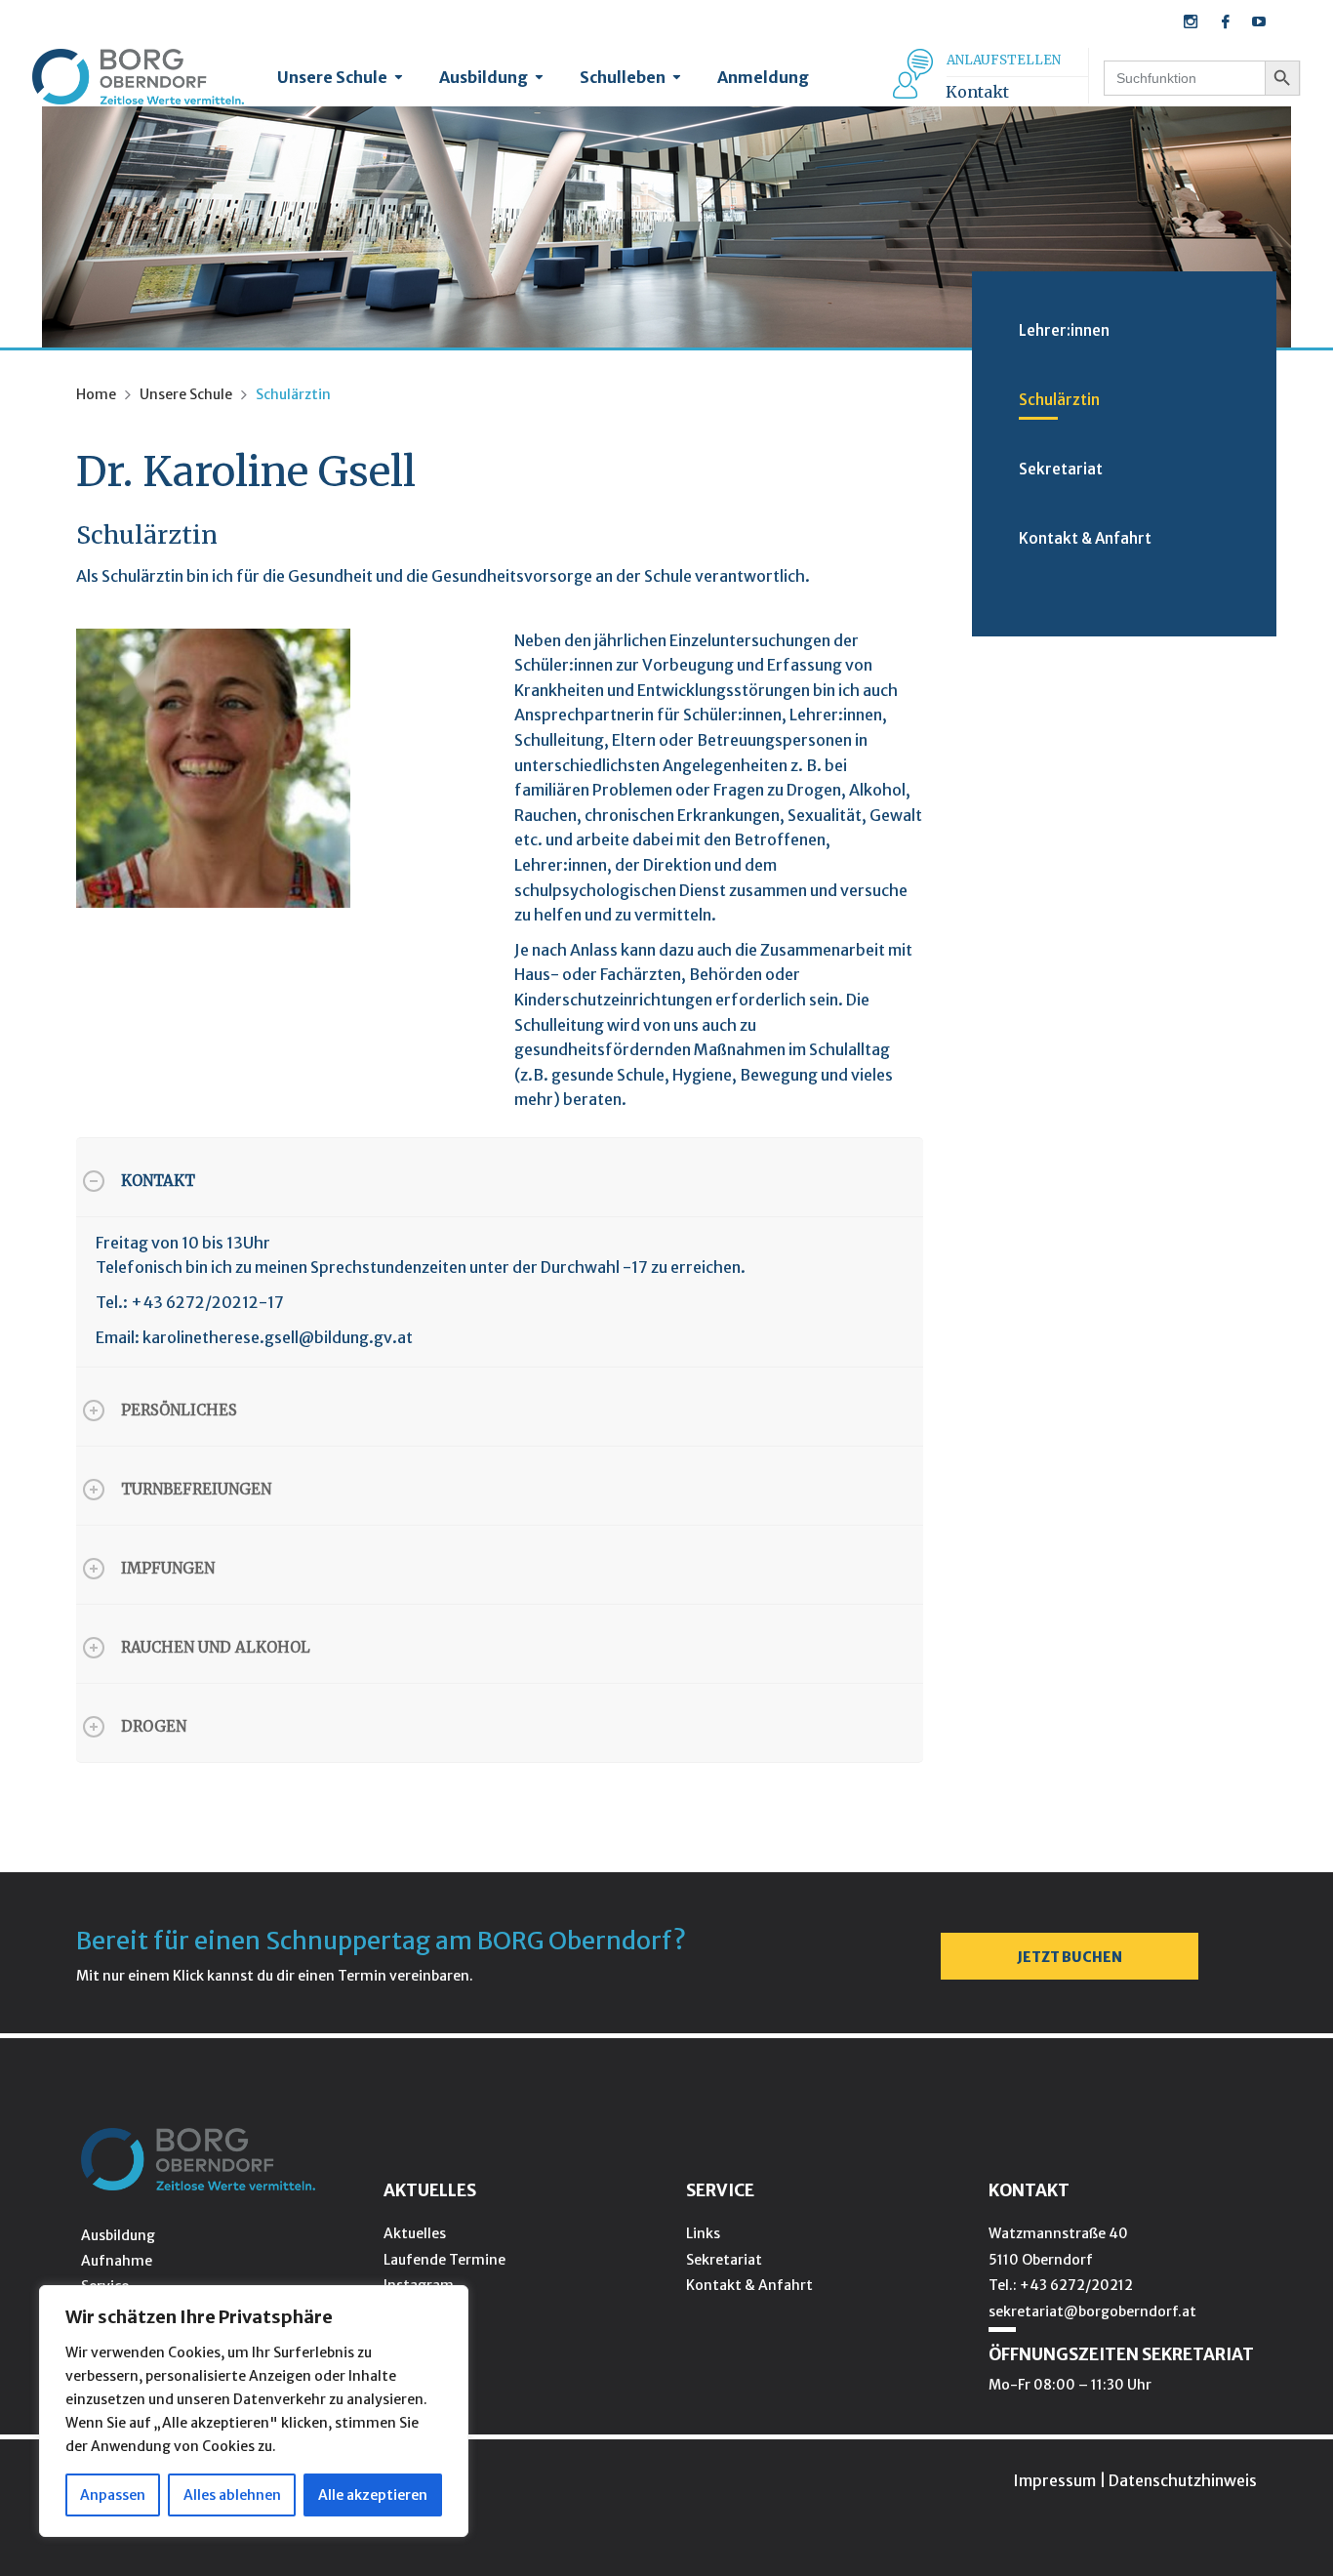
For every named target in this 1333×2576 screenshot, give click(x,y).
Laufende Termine (444, 2260)
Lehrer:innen (1064, 330)
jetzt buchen (1070, 1957)
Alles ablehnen (232, 2495)
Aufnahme (117, 2261)
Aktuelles (415, 2233)
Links (703, 2233)
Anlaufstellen (1004, 60)
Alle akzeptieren (373, 2495)
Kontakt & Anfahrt (1085, 538)
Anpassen (113, 2495)
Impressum (1054, 2480)
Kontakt (977, 92)
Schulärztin (1059, 400)
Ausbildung (484, 77)
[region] (254, 2411)
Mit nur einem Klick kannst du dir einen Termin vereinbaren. (275, 1976)
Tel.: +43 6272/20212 (1061, 2285)
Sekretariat (1061, 469)
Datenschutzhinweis (1183, 2480)
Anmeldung (763, 77)
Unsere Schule (332, 77)
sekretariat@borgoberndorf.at (1092, 2311)
